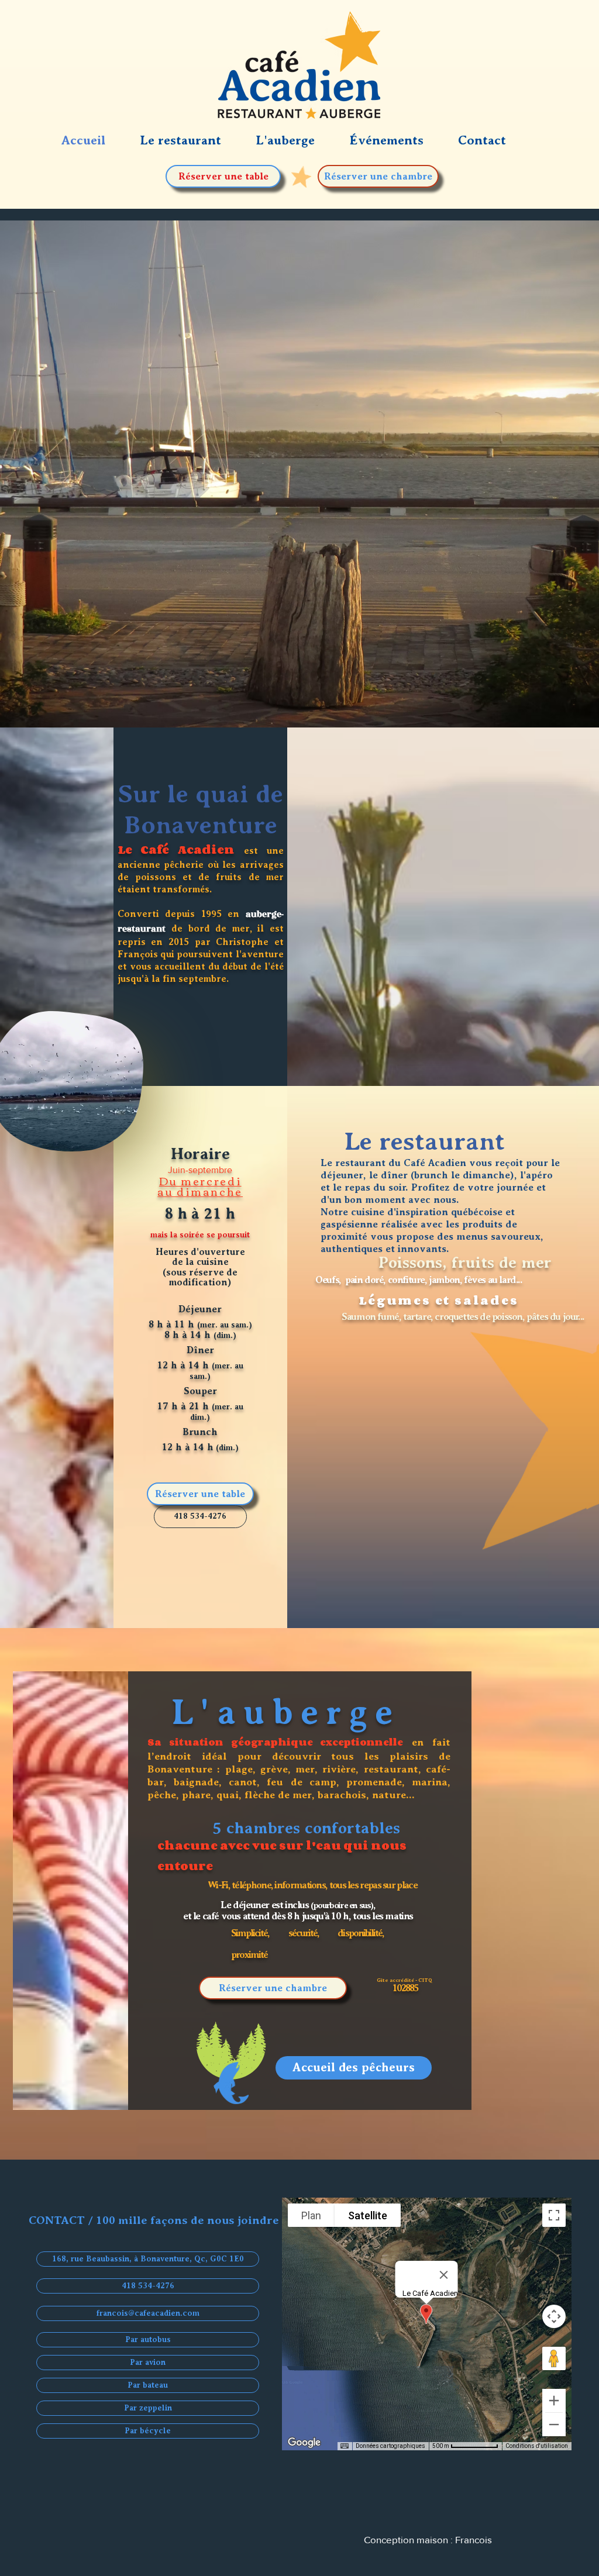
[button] (398, 140)
